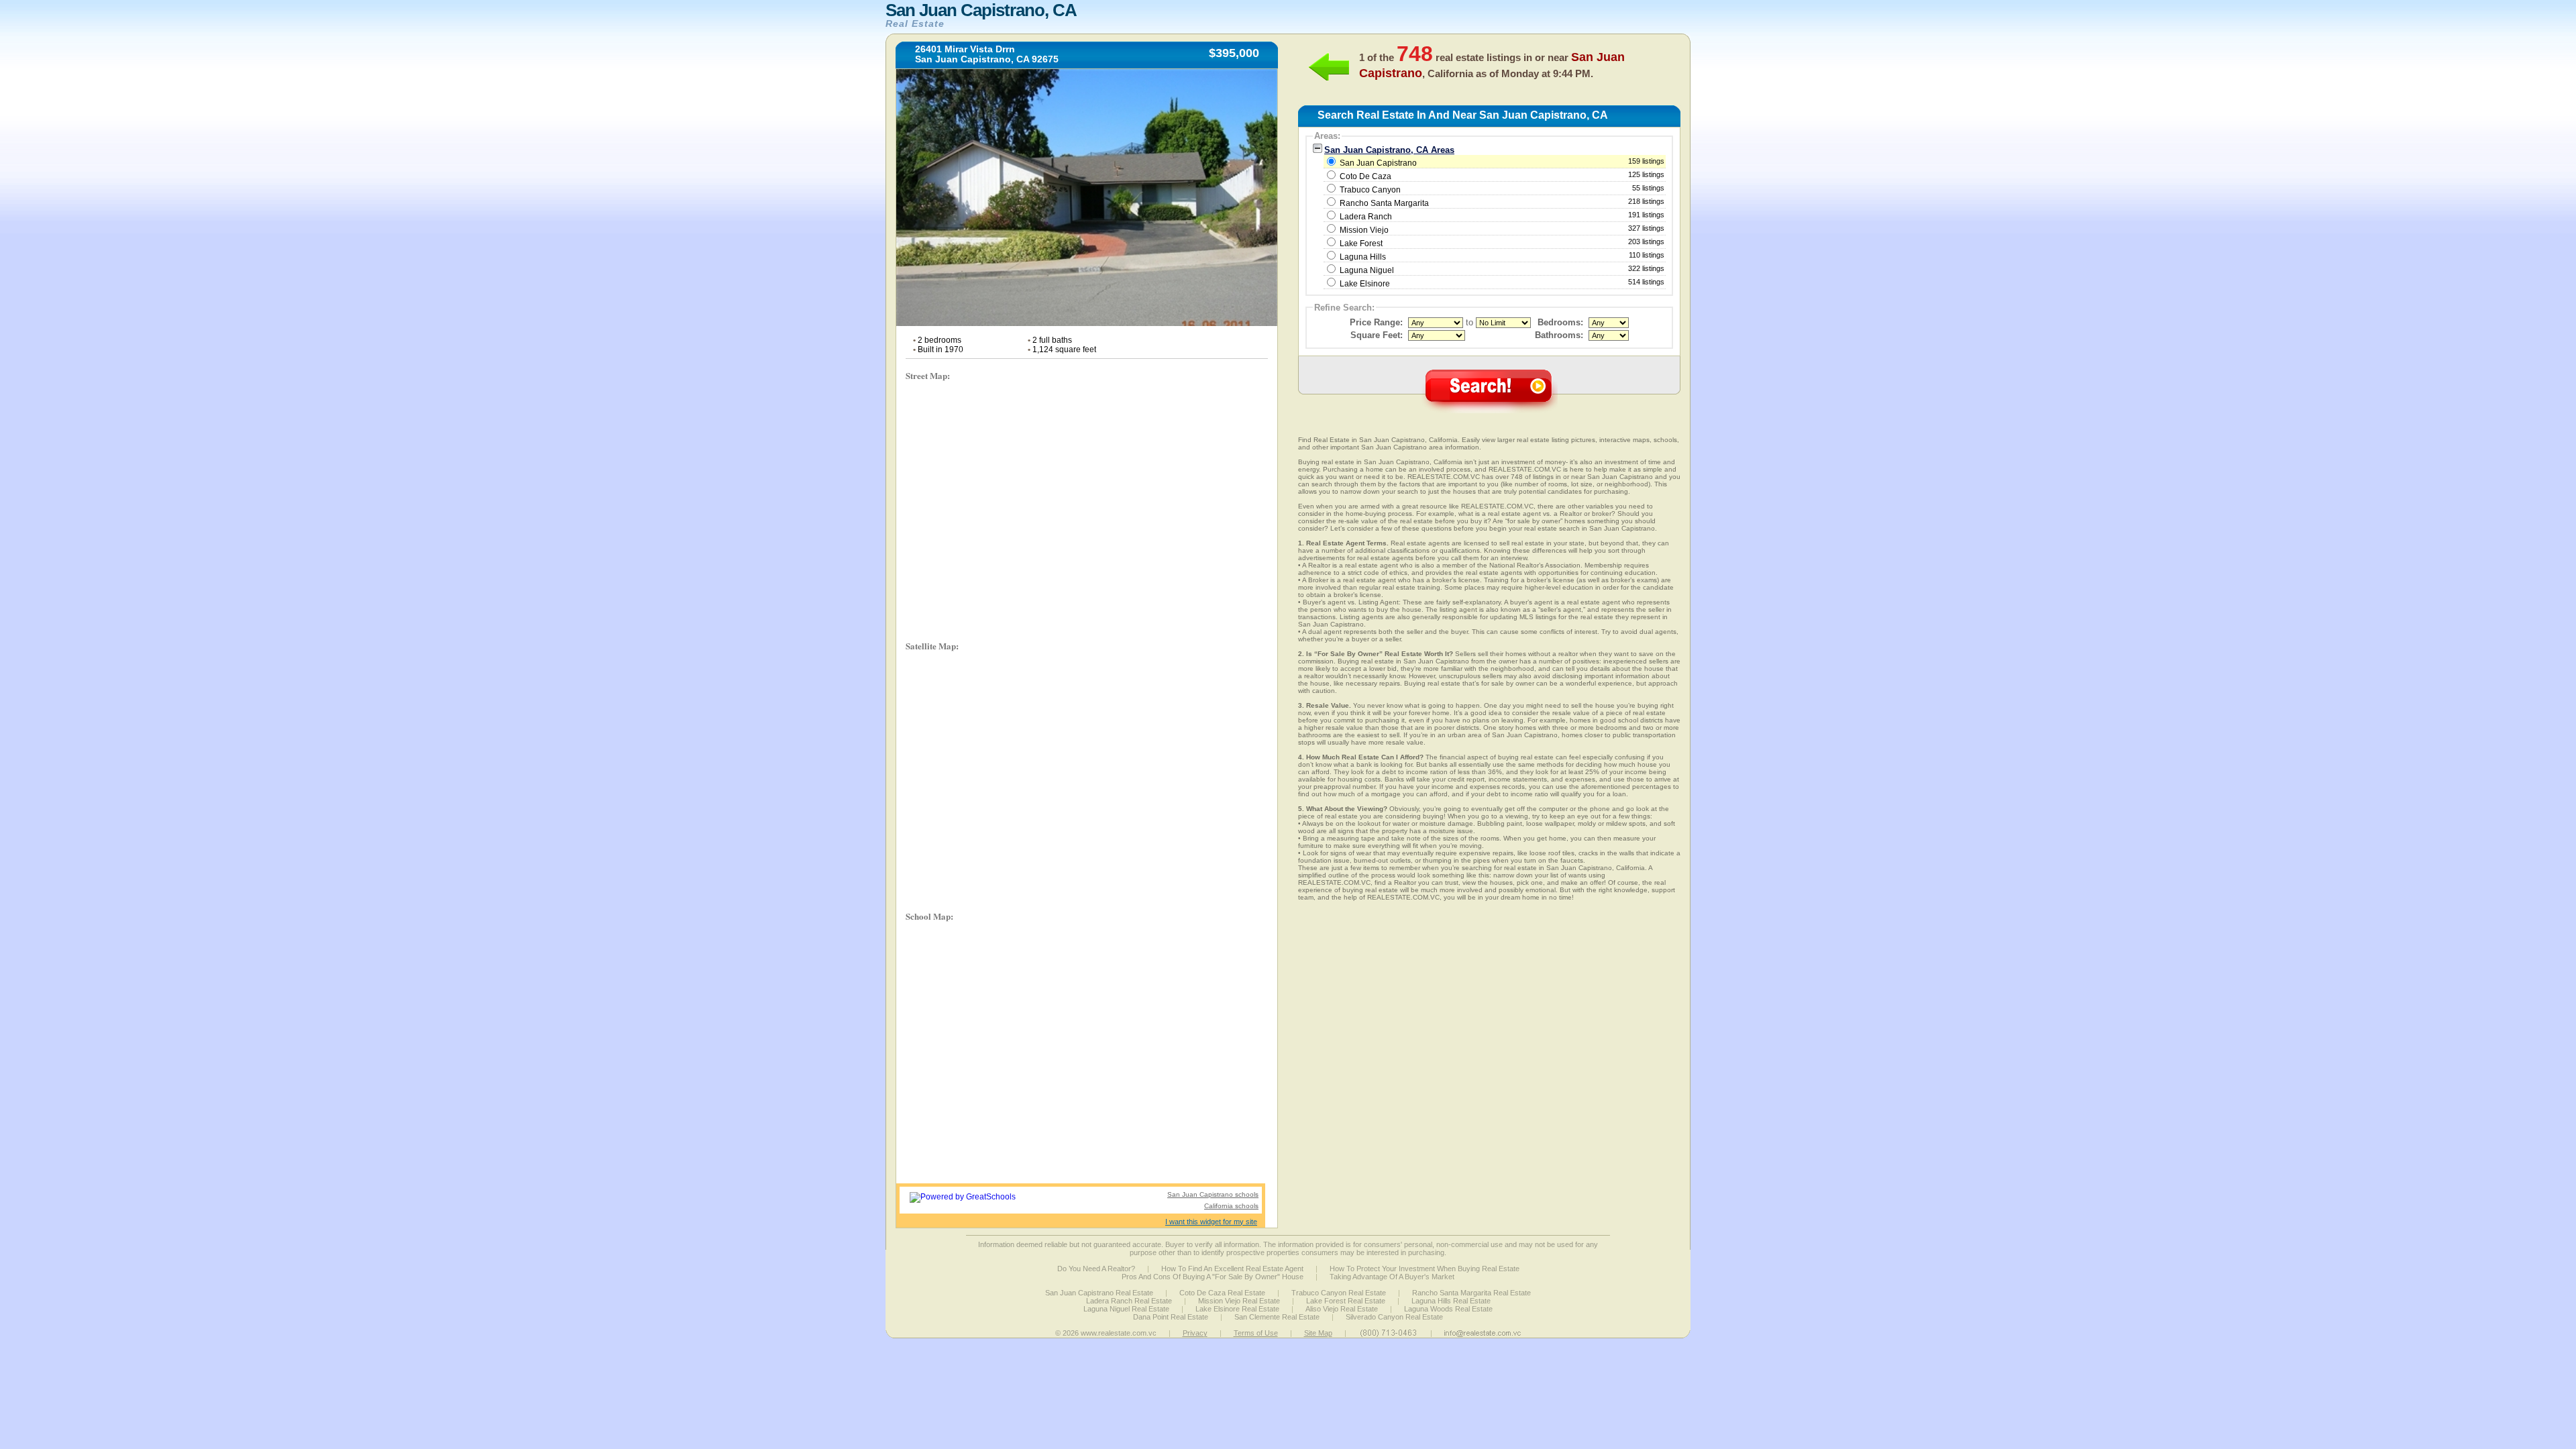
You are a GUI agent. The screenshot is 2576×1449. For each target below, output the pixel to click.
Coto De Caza (1365, 176)
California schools (1231, 1206)
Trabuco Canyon (1370, 190)
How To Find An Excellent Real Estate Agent (1232, 1269)
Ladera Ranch (1366, 217)
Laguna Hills (1363, 257)
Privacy (1195, 1333)
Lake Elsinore (1365, 284)
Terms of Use (1256, 1333)
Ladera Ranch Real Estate (1129, 1301)
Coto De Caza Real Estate (1222, 1293)
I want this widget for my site (1211, 1222)
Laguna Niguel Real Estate (1126, 1309)
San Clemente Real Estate (1277, 1317)
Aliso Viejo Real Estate (1342, 1309)
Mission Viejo (1364, 230)
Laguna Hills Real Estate (1451, 1301)
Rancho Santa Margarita (1384, 203)
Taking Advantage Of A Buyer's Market (1392, 1277)
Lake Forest (1361, 244)
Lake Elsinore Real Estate (1237, 1309)
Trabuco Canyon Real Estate (1339, 1293)
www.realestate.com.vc (1119, 1333)
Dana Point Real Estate (1171, 1317)
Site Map (1318, 1333)
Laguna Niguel (1367, 270)
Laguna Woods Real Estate (1448, 1309)
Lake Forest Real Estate (1346, 1301)
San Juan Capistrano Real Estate (1099, 1293)
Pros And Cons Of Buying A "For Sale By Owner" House (1213, 1277)
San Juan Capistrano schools (1213, 1194)
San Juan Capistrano (1501, 162)
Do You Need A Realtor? (1096, 1269)
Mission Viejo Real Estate (1239, 1301)
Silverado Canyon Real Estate (1394, 1317)
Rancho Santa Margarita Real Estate (1471, 1293)
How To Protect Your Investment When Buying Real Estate (1425, 1269)
